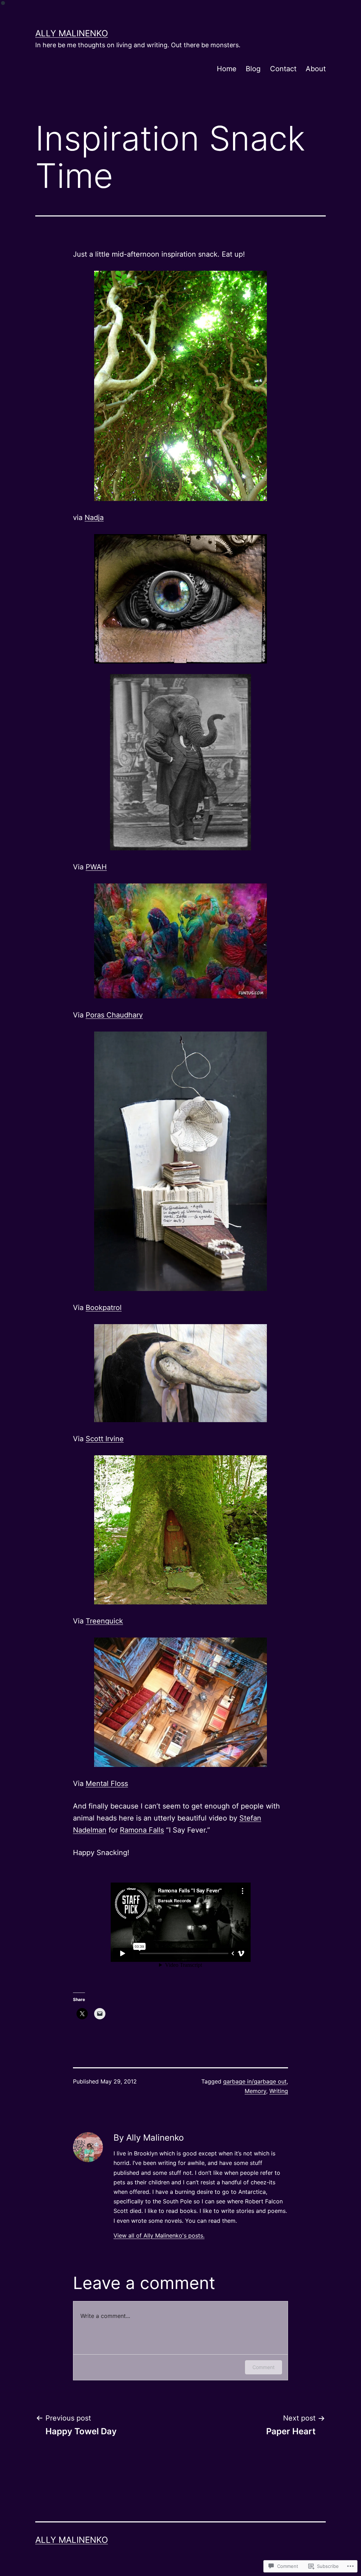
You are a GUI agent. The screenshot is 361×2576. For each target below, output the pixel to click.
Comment (264, 2367)
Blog (253, 69)
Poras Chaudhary (114, 1015)
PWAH (96, 867)
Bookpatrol (104, 1308)
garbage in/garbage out (255, 2081)
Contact (283, 69)
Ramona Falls (142, 1830)
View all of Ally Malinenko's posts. (159, 2235)
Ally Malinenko (72, 33)
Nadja (94, 518)
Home (227, 69)
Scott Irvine (105, 1439)
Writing (279, 2091)
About (316, 69)
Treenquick (104, 1621)
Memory (255, 2091)
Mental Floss (107, 1783)
